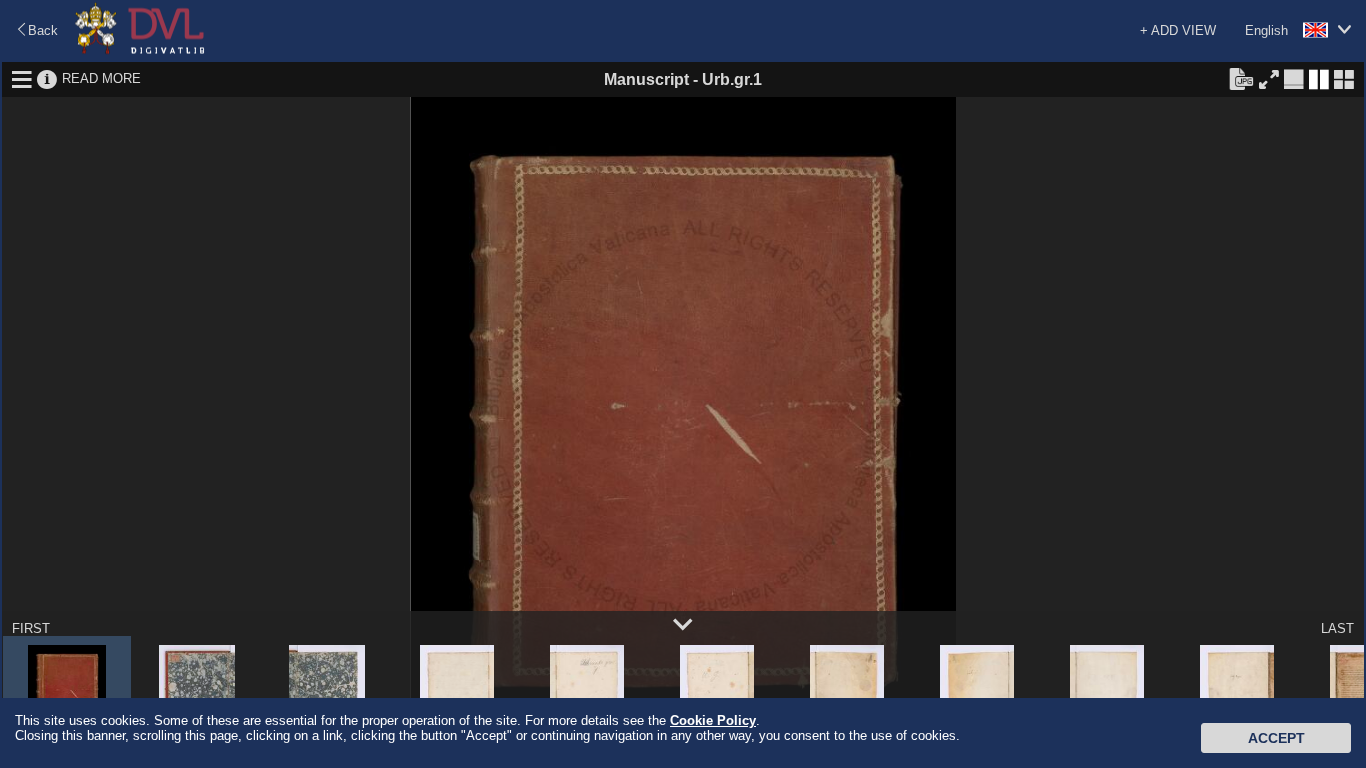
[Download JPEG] (1241, 78)
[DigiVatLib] (140, 50)
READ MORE (101, 78)
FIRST (31, 628)
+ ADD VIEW (1178, 30)
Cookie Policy (713, 720)
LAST (1337, 628)
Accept (1276, 738)
